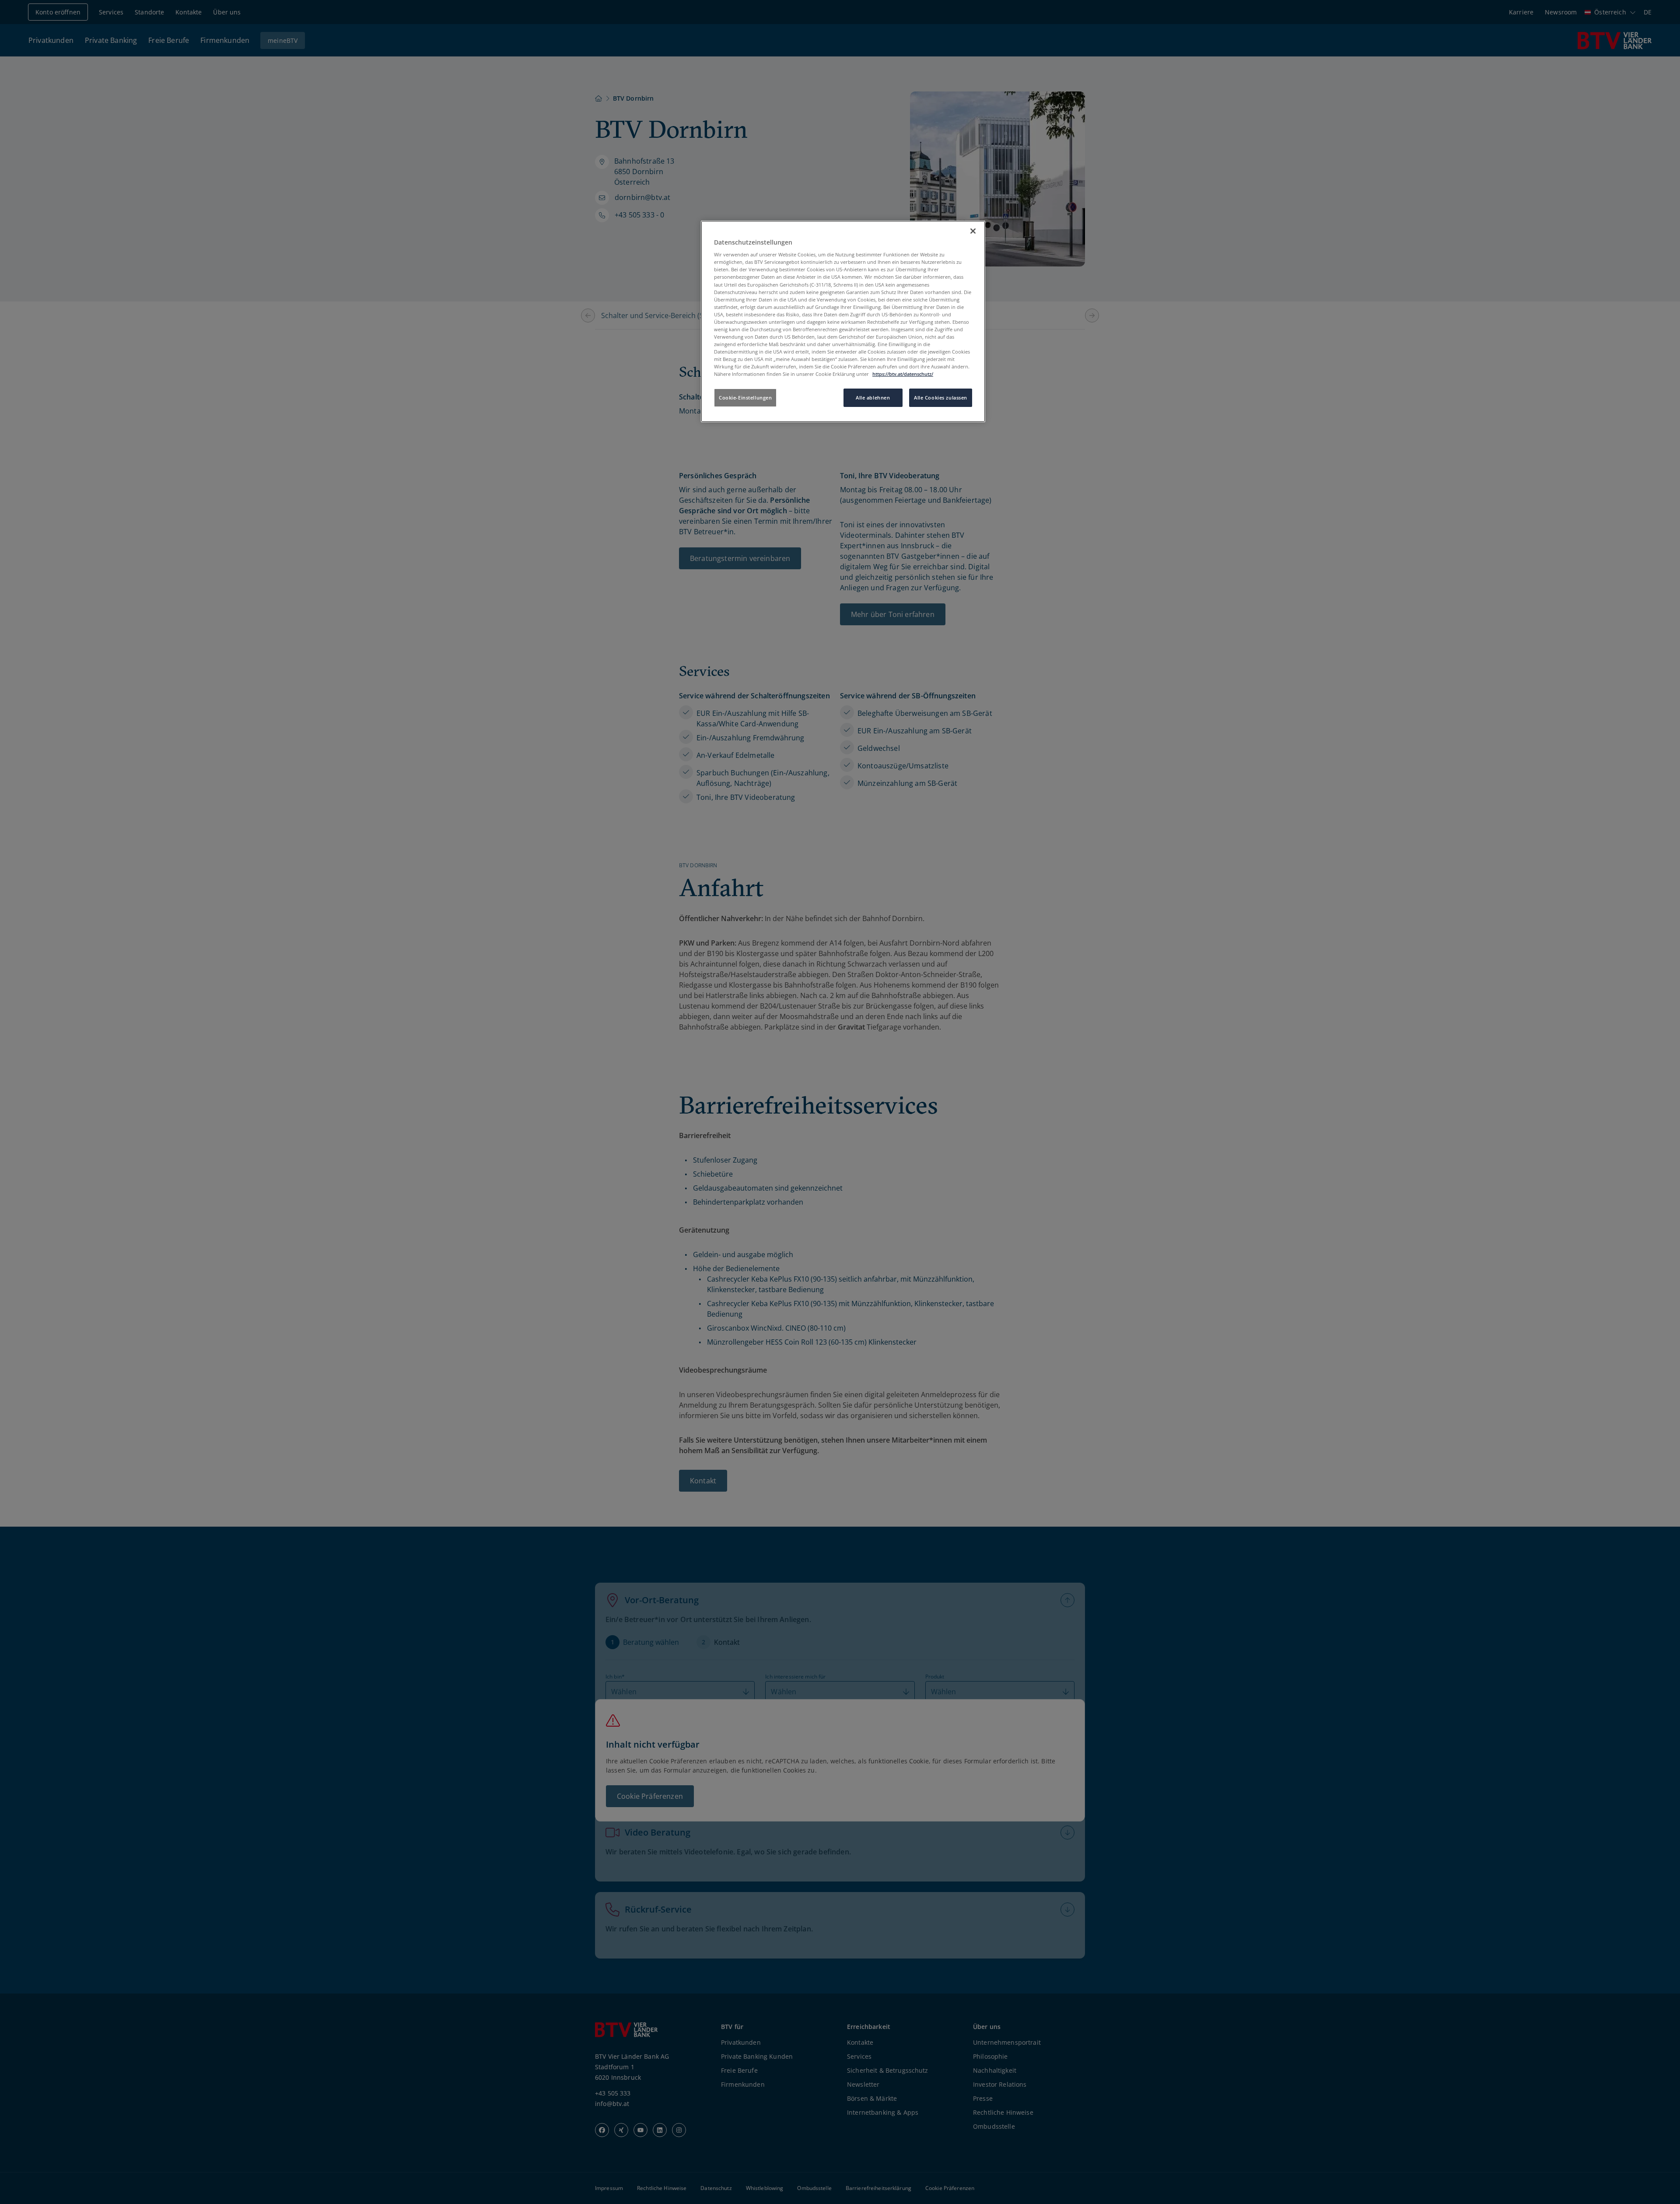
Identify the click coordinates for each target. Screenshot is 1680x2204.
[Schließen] (973, 231)
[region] (843, 322)
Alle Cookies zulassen (941, 398)
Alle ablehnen (873, 398)
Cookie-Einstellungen (745, 398)
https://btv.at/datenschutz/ (903, 374)
